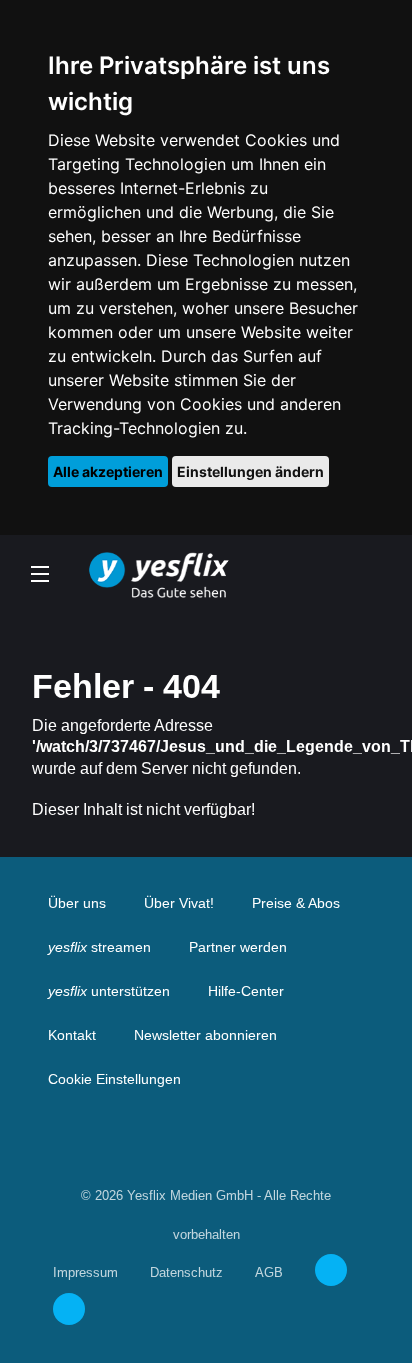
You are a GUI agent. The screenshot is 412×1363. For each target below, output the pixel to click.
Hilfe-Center (246, 991)
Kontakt (72, 1035)
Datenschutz (186, 1272)
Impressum (85, 1272)
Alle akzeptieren (108, 471)
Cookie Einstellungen (114, 1079)
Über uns (77, 903)
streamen (99, 947)
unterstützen (109, 991)
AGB (269, 1272)
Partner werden (238, 947)
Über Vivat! (179, 903)
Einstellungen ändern (250, 471)
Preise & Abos (296, 903)
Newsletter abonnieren (205, 1035)
